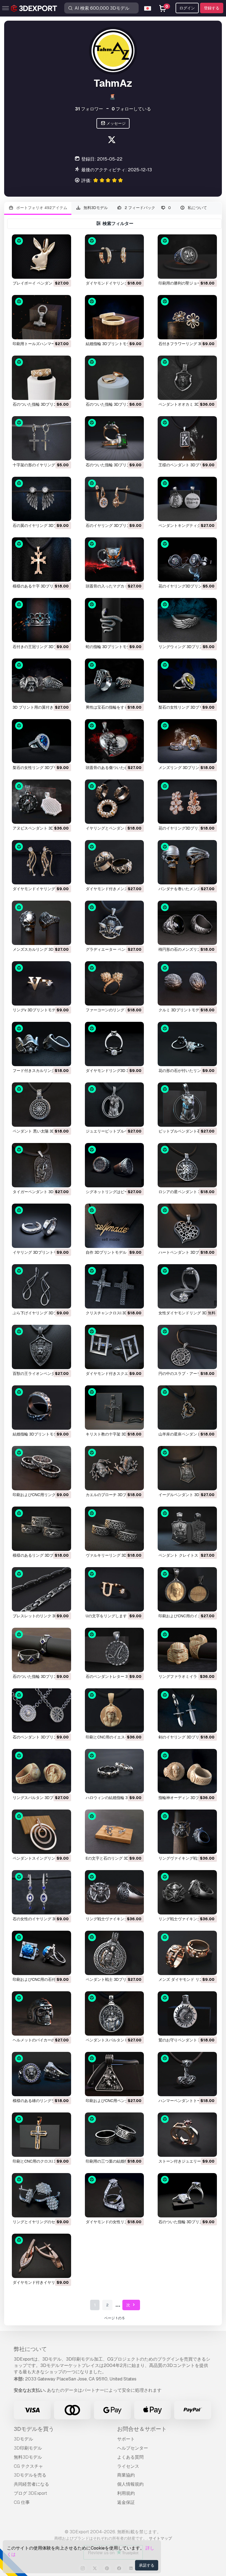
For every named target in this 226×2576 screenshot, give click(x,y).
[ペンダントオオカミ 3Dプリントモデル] (187, 378)
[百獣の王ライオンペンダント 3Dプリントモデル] (41, 1347)
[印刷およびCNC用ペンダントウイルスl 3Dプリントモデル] (115, 2074)
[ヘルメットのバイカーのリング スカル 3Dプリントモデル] (41, 2013)
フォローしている (131, 109)
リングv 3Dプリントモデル (36, 1010)
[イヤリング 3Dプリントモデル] (41, 1226)
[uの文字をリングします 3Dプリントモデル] (115, 1589)
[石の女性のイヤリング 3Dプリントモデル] (41, 1892)
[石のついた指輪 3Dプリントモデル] (41, 378)
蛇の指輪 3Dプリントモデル (110, 647)
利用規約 (126, 2493)
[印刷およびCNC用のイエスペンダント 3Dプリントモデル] (187, 1589)
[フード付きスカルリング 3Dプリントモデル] (41, 1044)
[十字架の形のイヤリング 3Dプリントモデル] (41, 438)
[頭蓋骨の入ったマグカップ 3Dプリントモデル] (115, 560)
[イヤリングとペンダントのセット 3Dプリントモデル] (115, 802)
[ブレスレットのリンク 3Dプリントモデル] (41, 1589)
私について (197, 208)
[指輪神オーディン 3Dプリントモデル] (187, 1771)
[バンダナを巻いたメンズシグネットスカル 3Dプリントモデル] (187, 862)
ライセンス (128, 2466)
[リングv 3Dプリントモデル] (41, 983)
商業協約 (126, 2475)
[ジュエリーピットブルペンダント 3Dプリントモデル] (115, 1105)
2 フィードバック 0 (147, 208)
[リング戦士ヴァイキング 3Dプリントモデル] (115, 1892)
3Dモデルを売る (30, 2475)
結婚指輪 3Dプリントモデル (110, 344)
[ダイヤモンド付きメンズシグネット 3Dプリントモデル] (115, 862)
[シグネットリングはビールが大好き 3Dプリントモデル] (115, 1165)
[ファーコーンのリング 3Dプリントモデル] (115, 983)
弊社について (30, 2349)
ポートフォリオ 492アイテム (41, 208)
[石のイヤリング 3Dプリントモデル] (115, 499)
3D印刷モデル (28, 2448)
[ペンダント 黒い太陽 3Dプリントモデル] (41, 1105)
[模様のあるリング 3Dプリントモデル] (41, 1529)
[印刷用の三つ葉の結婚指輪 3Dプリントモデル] (115, 2135)
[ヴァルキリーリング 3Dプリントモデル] (115, 1529)
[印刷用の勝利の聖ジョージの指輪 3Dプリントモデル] (187, 257)
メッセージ (116, 123)
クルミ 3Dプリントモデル (181, 1010)
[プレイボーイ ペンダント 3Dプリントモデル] (41, 257)
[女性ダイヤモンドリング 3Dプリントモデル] (187, 1286)
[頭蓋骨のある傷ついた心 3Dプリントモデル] (115, 741)
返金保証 (126, 2502)
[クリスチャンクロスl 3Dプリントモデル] (115, 1286)
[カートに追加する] (52, 271)
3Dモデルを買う (34, 2429)
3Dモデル (23, 2439)
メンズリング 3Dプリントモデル (187, 768)
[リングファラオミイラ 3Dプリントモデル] (187, 1650)
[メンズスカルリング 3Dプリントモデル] (41, 923)
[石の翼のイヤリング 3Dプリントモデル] (41, 499)
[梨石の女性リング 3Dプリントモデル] (187, 681)
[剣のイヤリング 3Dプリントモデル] (187, 1710)
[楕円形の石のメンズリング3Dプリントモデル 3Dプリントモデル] (187, 923)
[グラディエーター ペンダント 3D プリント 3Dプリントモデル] (115, 923)
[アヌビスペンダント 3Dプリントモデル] (41, 802)
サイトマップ (160, 2538)
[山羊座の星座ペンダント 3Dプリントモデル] (187, 1408)
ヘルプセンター (133, 2448)
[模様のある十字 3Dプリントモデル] (41, 560)
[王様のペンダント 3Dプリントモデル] (187, 438)
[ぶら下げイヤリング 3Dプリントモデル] (41, 1286)
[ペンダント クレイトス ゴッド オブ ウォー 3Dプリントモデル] (187, 1529)
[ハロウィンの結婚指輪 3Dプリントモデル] (115, 1771)
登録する (212, 8)
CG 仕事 (22, 2502)
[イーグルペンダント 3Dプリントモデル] (187, 1468)
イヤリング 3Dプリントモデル (39, 1252)
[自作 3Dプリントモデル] (115, 1226)
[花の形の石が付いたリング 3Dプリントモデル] (187, 1044)
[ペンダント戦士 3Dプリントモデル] (115, 1953)
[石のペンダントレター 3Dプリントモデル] (115, 1650)
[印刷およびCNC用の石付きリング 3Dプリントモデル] (41, 1953)
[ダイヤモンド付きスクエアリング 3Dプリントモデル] (115, 1347)
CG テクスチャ (28, 2466)
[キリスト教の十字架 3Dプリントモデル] (115, 1408)
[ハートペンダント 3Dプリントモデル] (187, 1226)
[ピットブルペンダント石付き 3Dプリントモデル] (187, 1105)
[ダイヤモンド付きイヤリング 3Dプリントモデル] (41, 2256)
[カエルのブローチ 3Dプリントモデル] (115, 1468)
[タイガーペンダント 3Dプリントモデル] (41, 1165)
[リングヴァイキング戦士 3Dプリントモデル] (187, 1832)
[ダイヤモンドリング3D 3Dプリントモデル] (115, 1044)
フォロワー (89, 109)
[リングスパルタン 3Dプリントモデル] (41, 1771)
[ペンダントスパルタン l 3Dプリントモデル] (115, 2013)
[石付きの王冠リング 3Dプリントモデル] (41, 620)
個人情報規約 (130, 2484)
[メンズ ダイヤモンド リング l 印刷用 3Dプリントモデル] (187, 1953)
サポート (126, 2439)
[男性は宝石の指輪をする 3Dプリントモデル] (115, 681)
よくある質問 (130, 2457)
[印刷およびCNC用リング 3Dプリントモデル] (41, 1468)
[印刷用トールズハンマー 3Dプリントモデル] (41, 317)
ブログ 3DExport (30, 2493)
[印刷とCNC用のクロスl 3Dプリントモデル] (41, 2135)
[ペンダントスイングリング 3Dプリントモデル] (41, 1832)
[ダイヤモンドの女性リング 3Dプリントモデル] (115, 2195)
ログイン (187, 8)
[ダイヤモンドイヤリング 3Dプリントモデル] (115, 257)
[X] (112, 141)
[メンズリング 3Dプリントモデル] (187, 741)
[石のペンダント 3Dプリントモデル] (41, 1710)
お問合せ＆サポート (142, 2429)
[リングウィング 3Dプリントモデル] (187, 620)
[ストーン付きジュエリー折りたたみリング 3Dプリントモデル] (187, 2135)
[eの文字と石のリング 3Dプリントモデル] (115, 1832)
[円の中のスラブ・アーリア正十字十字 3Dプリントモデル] (187, 1347)
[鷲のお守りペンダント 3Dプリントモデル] (187, 2013)
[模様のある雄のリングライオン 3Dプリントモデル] (41, 2074)
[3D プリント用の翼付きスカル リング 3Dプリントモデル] (41, 681)
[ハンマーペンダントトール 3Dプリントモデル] (187, 2074)
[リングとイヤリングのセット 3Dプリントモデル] (41, 2195)
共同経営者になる (31, 2484)
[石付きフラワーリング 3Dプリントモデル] (187, 317)
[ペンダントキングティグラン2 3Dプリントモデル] (187, 499)
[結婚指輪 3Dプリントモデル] (115, 317)
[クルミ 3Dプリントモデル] (187, 983)
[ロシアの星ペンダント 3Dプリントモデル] (187, 1165)
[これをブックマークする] (63, 271)
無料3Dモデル (95, 208)
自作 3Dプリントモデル (106, 1252)
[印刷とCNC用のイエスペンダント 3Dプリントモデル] (115, 1710)
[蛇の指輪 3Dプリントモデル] (115, 620)
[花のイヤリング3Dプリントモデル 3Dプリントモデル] (187, 560)
